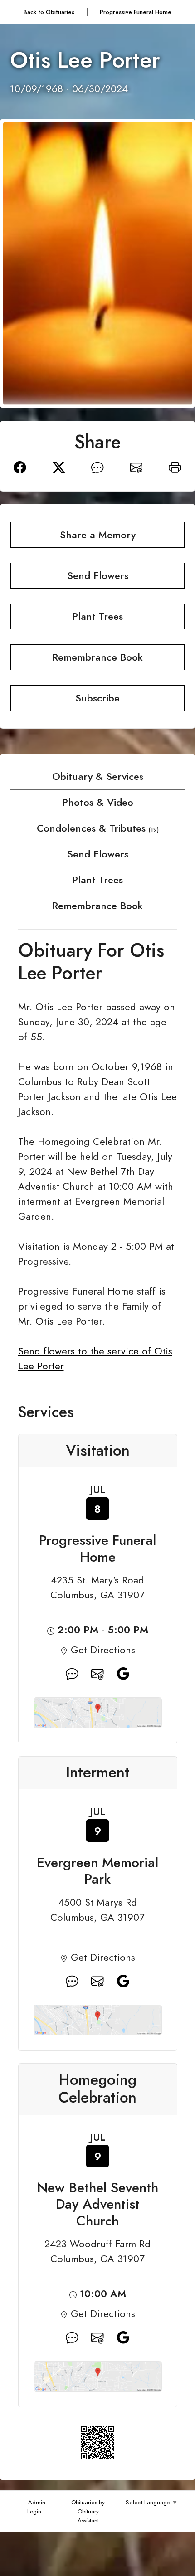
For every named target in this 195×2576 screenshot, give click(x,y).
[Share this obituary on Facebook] (20, 466)
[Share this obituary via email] (136, 466)
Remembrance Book (97, 906)
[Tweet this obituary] (59, 466)
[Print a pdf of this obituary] (175, 466)
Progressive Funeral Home (136, 12)
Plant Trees (97, 880)
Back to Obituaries (49, 12)
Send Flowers (98, 854)
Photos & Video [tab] (98, 802)
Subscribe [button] (97, 698)
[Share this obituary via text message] (97, 466)
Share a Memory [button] (98, 535)
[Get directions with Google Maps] (72, 1674)
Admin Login (36, 2507)
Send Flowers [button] (98, 576)
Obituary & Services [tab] (98, 777)
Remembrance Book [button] (97, 657)
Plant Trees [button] (97, 616)
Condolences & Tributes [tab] (98, 828)
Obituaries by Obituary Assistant (88, 2511)
